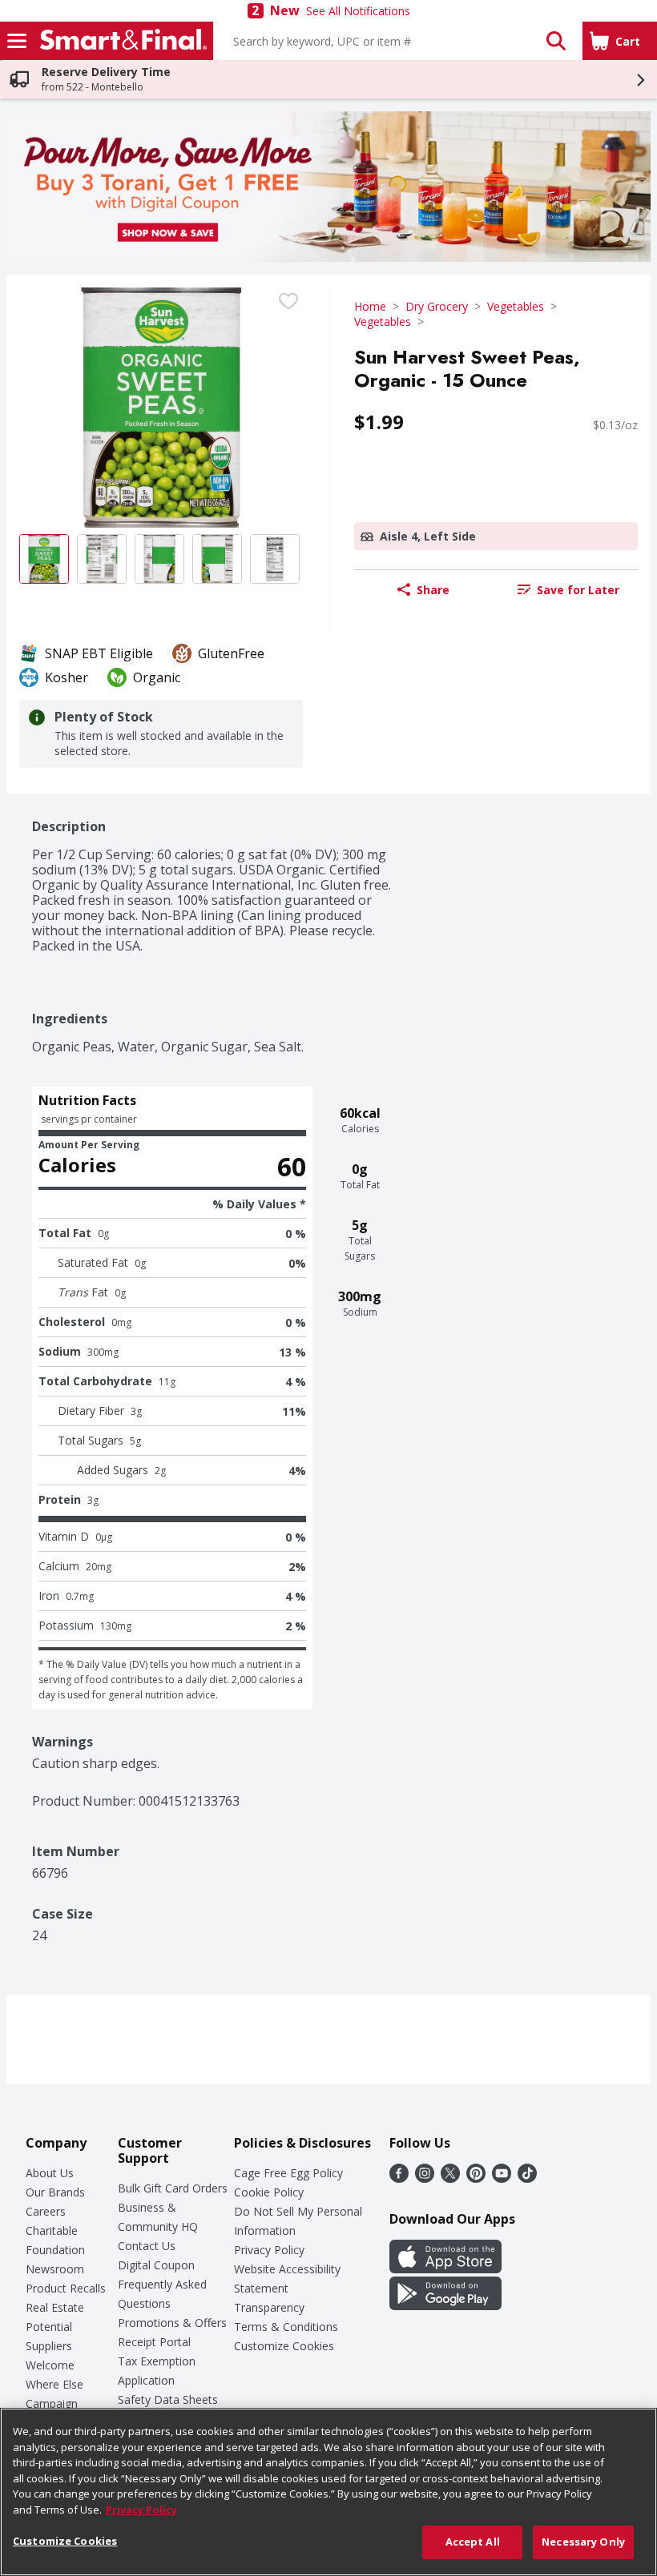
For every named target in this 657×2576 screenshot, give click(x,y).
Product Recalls (66, 2288)
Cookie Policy (269, 2192)
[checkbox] (288, 301)
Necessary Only (583, 2542)
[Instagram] (425, 2178)
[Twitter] (450, 2178)
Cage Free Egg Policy (288, 2173)
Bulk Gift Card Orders (173, 2188)
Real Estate (55, 2307)
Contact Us (147, 2246)
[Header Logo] (120, 41)
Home (370, 306)
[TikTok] (527, 2178)
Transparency (269, 2307)
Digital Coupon (156, 2265)
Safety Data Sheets (168, 2399)
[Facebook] (399, 2178)
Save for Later (578, 590)
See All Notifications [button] (358, 11)
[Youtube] (502, 2178)
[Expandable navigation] (17, 41)
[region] (328, 2492)
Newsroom (55, 2269)
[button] (556, 41)
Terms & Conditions (286, 2327)
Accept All (473, 2542)
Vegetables (516, 306)
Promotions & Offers (172, 2323)
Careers (46, 2211)
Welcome (50, 2365)
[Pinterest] (476, 2178)
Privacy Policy (269, 2250)
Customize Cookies (284, 2346)
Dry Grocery (437, 306)
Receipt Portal (154, 2342)
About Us (50, 2173)
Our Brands (55, 2192)
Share (433, 590)
